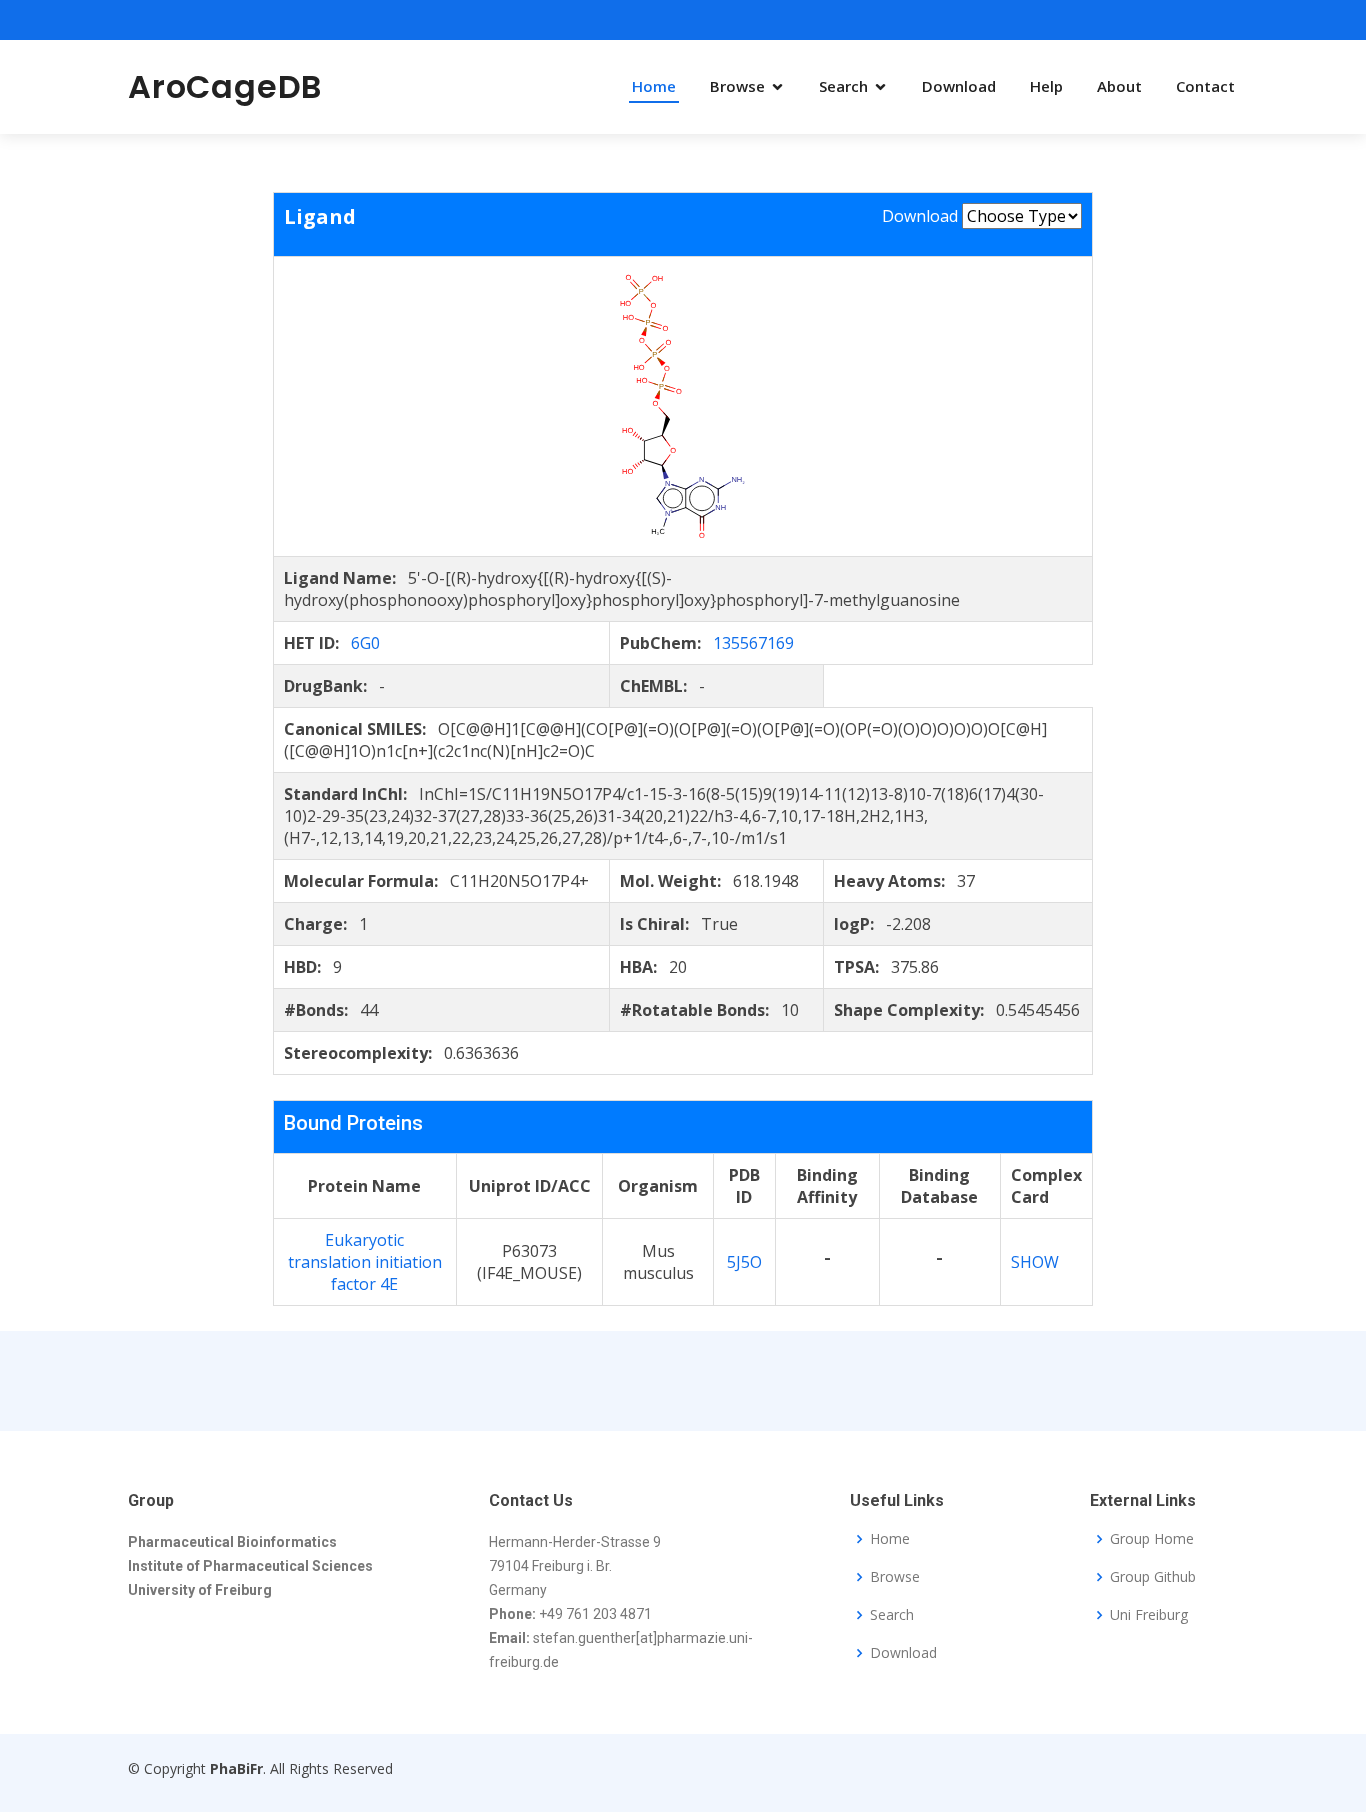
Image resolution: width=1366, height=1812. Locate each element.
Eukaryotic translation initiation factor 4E (365, 1262)
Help (1046, 86)
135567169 (753, 643)
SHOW (1035, 1262)
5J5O (744, 1262)
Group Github (1153, 1577)
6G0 (365, 643)
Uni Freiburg (1149, 1615)
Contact (1205, 86)
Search (843, 86)
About (1119, 86)
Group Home (1152, 1539)
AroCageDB (225, 86)
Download (959, 86)
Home (654, 86)
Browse (737, 86)
